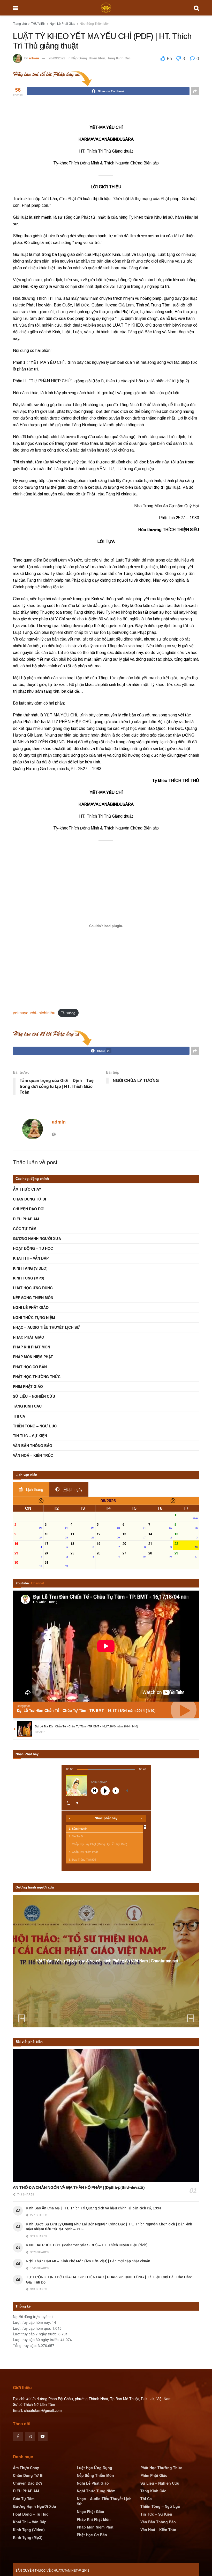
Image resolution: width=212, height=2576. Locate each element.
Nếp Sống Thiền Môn (95, 23)
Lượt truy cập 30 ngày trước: (37, 2340)
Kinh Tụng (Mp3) (29, 1278)
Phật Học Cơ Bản (30, 1367)
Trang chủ (20, 23)
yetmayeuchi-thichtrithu (34, 1013)
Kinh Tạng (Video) (30, 1268)
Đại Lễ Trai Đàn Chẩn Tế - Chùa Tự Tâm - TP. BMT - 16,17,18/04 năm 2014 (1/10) (86, 1710)
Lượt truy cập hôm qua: (33, 2328)
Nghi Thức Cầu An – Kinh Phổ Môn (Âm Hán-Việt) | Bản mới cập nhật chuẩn (88, 2261)
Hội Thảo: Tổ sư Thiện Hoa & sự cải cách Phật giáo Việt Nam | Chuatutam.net (107, 1961)
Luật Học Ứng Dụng (33, 1288)
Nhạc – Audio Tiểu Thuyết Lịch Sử (46, 1327)
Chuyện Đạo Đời (29, 1209)
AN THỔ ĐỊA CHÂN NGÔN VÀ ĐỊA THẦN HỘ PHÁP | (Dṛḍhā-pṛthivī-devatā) (79, 2187)
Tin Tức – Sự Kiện (30, 1436)
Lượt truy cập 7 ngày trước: (36, 2334)
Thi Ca (19, 1416)
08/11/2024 (108, 1971)
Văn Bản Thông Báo (33, 1445)
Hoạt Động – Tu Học (33, 1248)
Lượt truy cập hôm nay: (32, 2322)
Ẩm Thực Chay (27, 1189)
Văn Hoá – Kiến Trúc (33, 1455)
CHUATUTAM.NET (65, 2570)
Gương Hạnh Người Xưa (37, 1238)
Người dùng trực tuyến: (32, 2317)
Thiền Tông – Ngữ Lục (35, 1426)
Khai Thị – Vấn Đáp (31, 1258)
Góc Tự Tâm (25, 1229)
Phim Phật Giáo (28, 1386)
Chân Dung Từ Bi (29, 1199)
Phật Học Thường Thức (37, 1377)
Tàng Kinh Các (119, 58)
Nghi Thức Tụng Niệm (34, 1317)
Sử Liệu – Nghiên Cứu (34, 1396)
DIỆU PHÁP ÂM (26, 1219)
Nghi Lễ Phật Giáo (63, 23)
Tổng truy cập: (25, 2345)
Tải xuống (68, 1013)
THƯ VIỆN (38, 23)
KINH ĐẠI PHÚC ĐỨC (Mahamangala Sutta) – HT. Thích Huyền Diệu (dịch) (86, 2245)
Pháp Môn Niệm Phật (33, 1357)
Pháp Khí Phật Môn (32, 1347)
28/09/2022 (57, 58)
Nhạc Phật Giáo (29, 1337)
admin (34, 58)
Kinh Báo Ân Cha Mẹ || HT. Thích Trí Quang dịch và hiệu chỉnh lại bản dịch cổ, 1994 (93, 2208)
